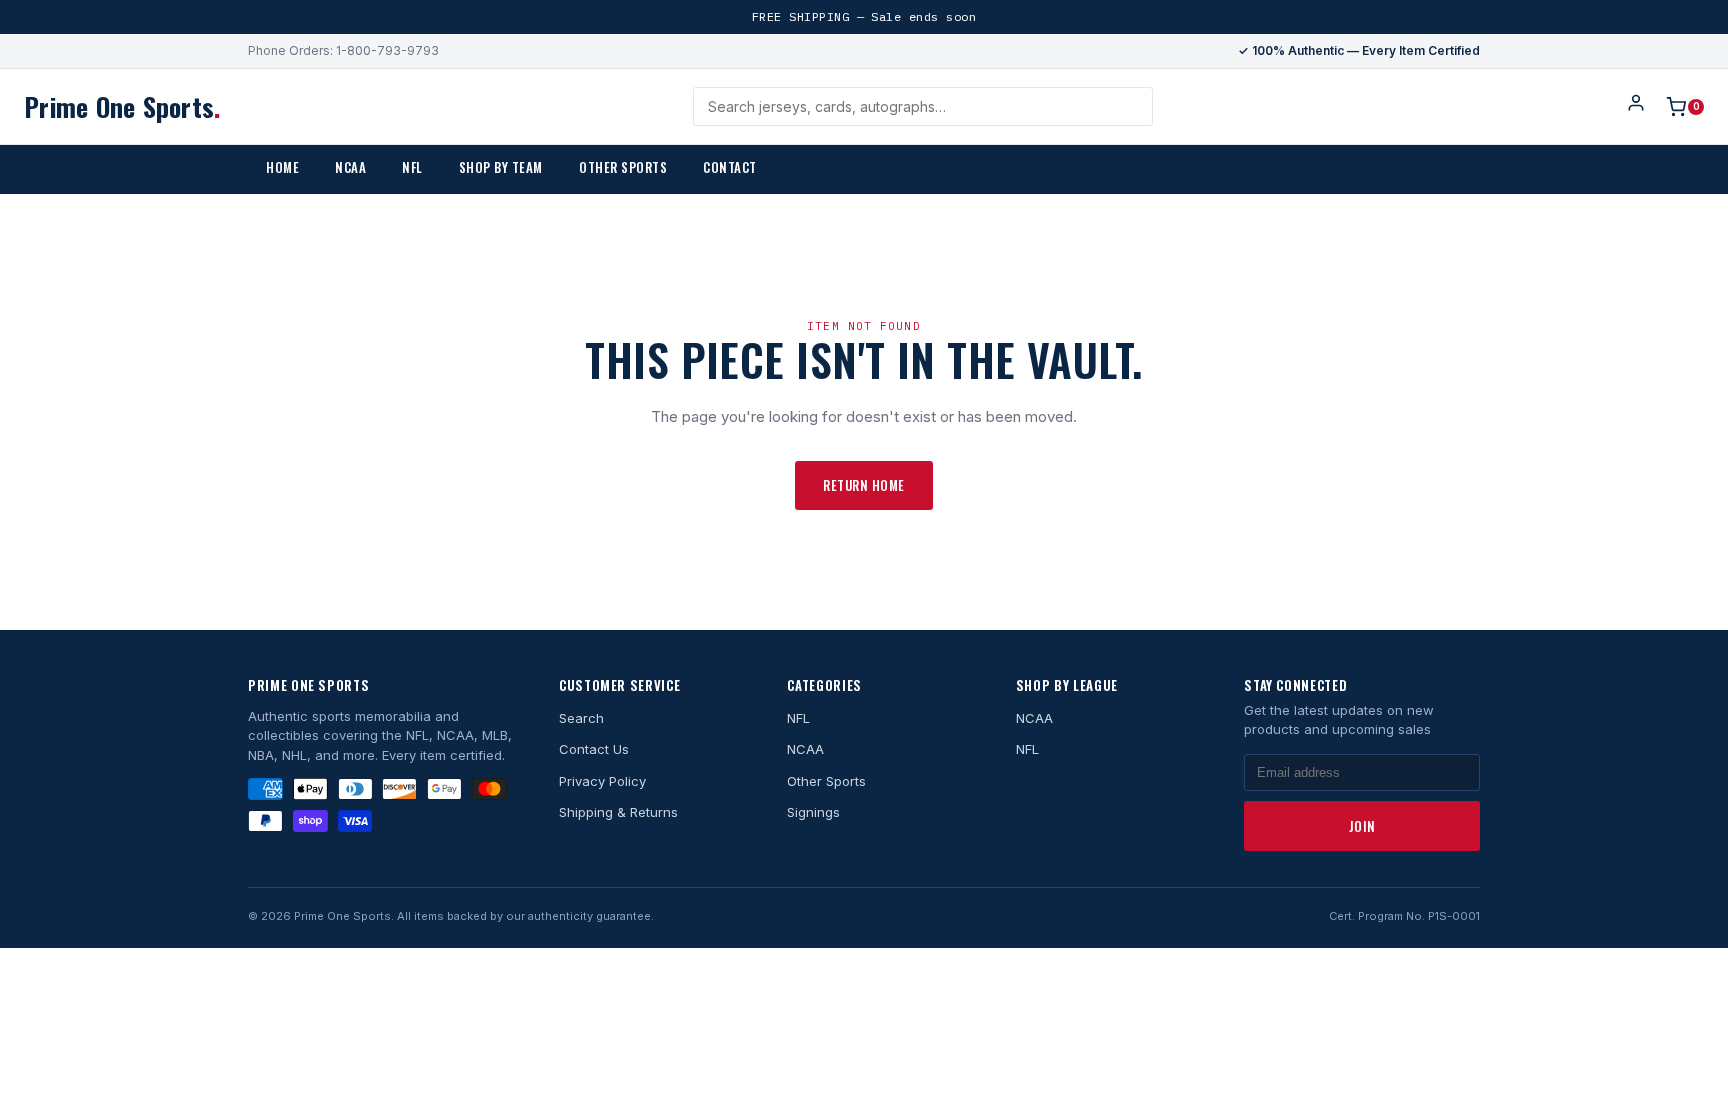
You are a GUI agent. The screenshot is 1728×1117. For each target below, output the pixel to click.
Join (1362, 826)
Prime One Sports (122, 106)
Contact (730, 167)
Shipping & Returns (618, 812)
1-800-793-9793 (387, 50)
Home (282, 167)
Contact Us (594, 749)
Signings (813, 812)
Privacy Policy (602, 781)
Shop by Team (501, 167)
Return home (864, 485)
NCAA (350, 167)
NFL (412, 167)
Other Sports (623, 167)
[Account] (1636, 106)
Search (581, 718)
